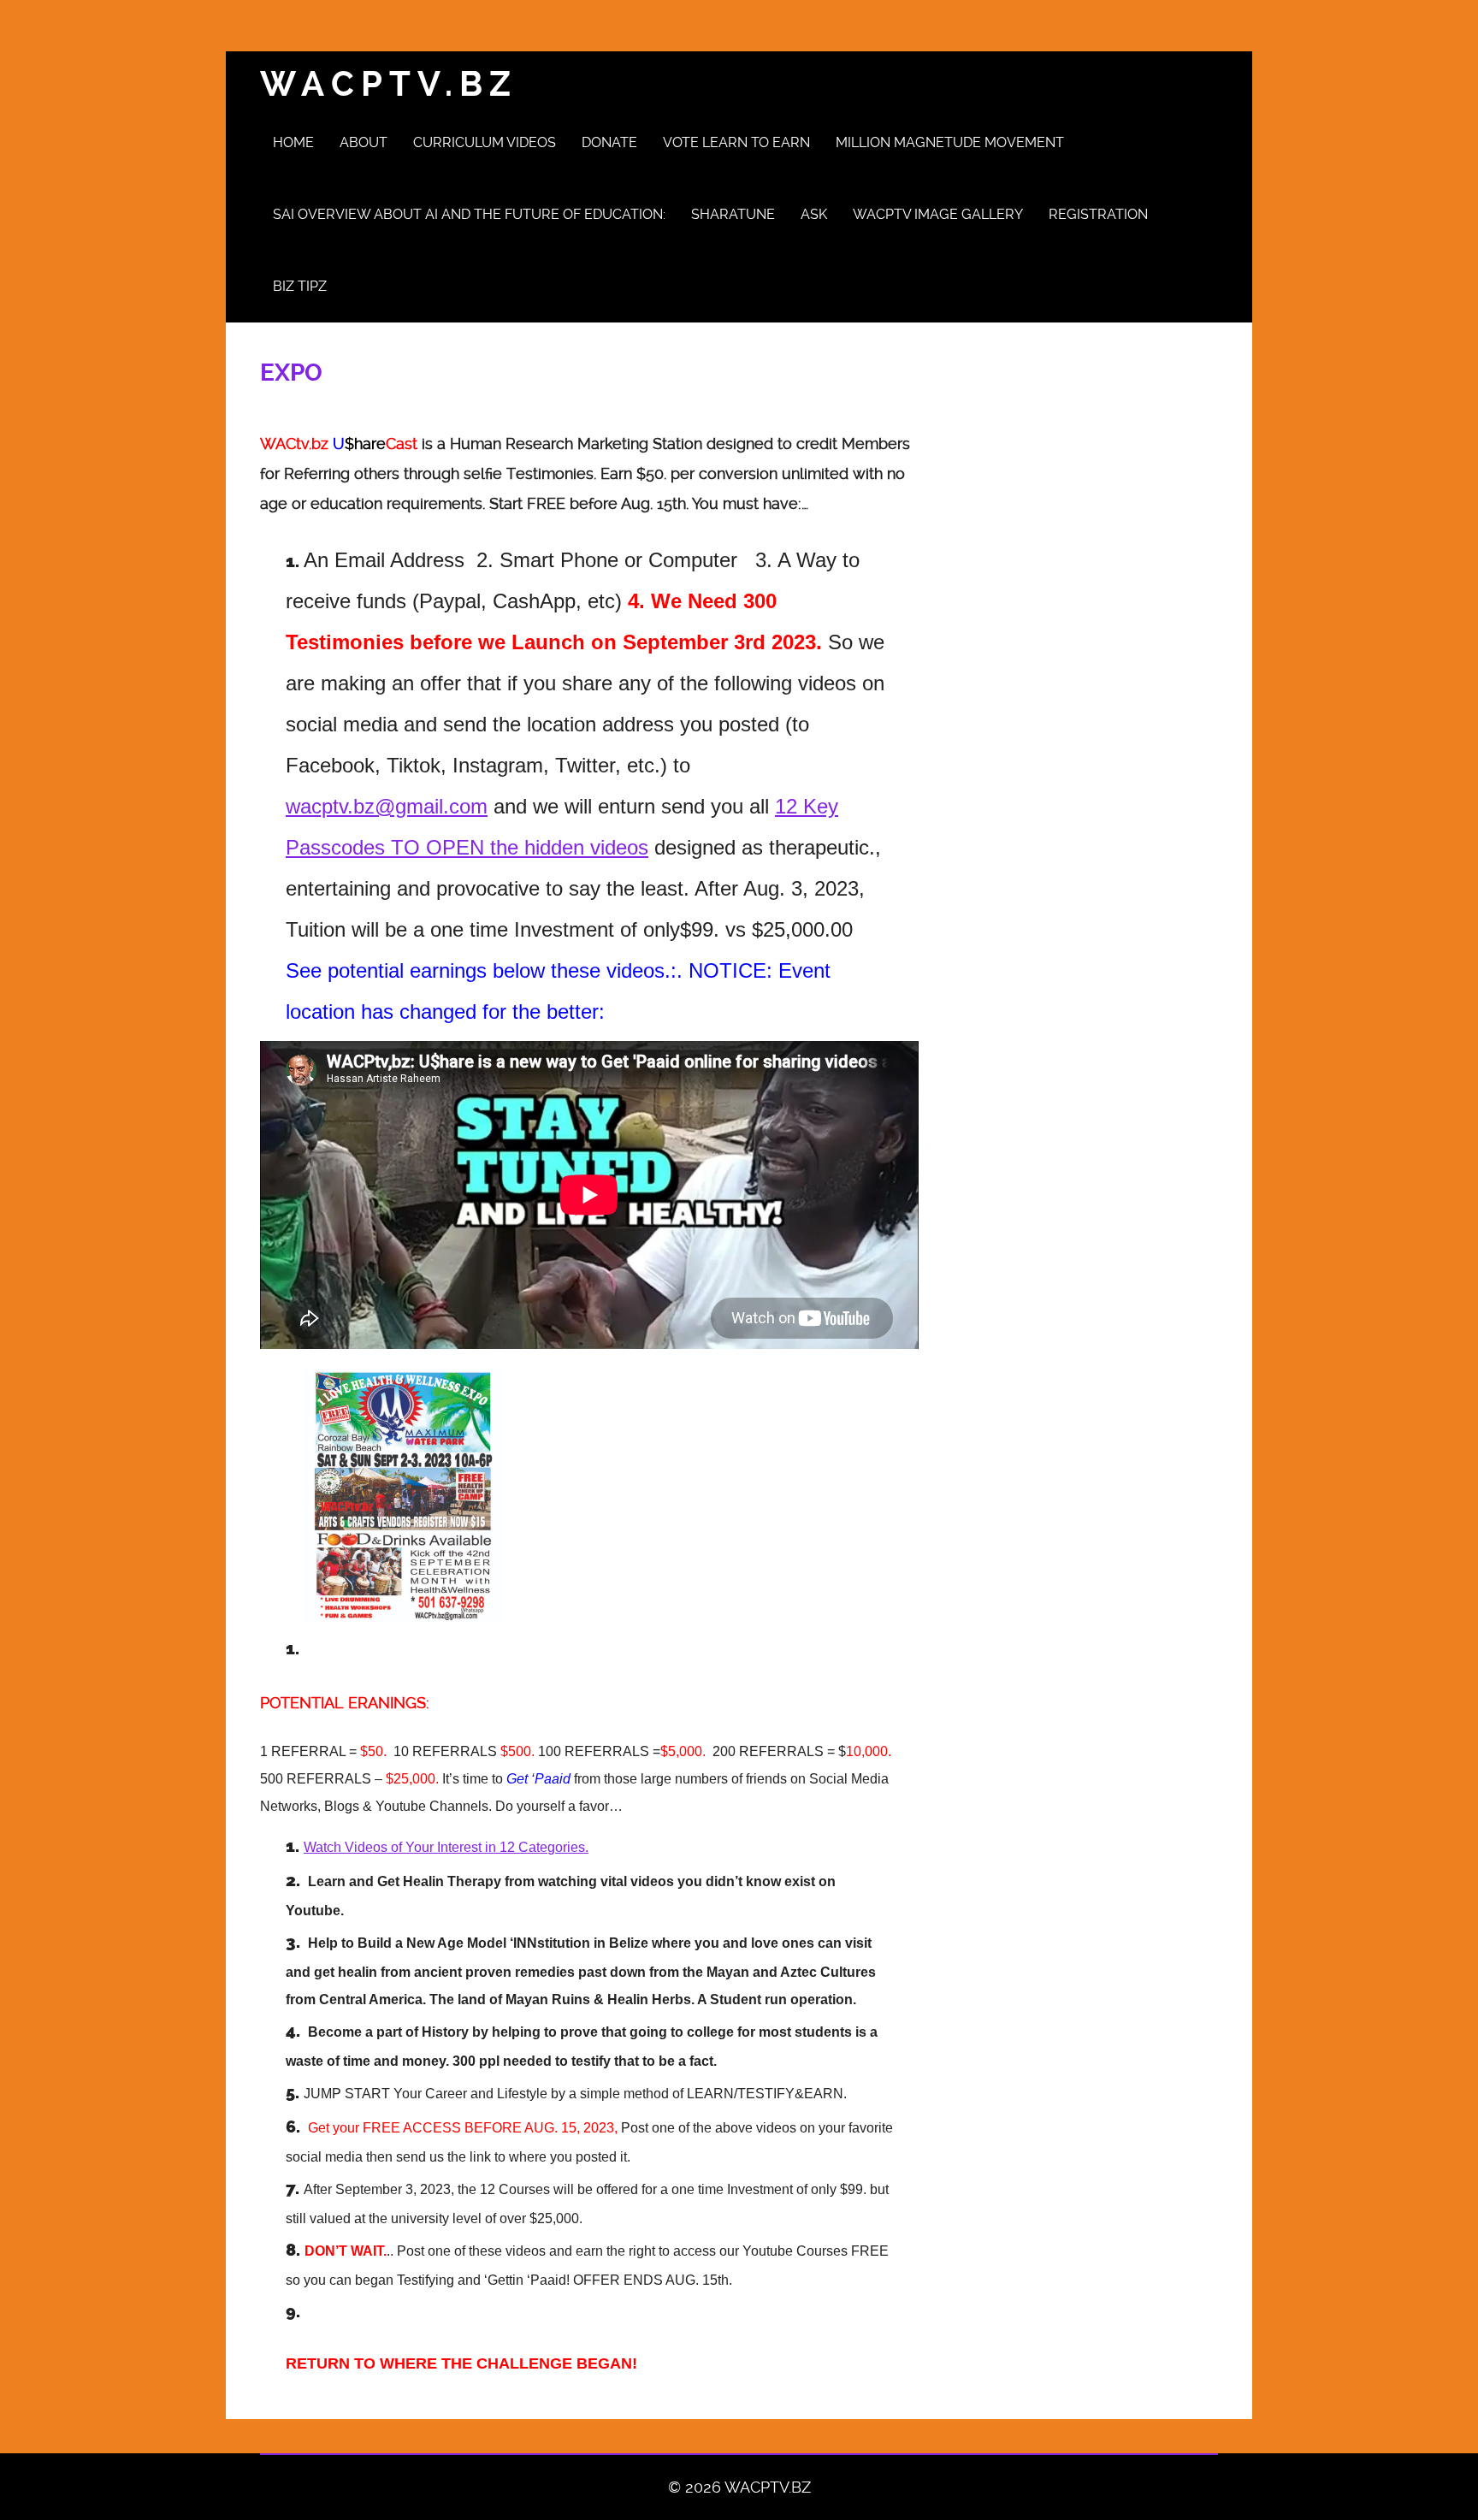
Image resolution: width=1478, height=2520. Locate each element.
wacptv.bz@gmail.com (387, 806)
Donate (609, 142)
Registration (1098, 214)
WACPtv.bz (389, 84)
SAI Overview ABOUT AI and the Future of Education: (469, 214)
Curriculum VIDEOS (485, 142)
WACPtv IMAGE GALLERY (938, 214)
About (364, 142)
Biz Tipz (300, 286)
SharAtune (733, 214)
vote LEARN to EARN (736, 142)
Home (293, 142)
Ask (814, 214)
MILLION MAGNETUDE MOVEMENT (950, 142)
